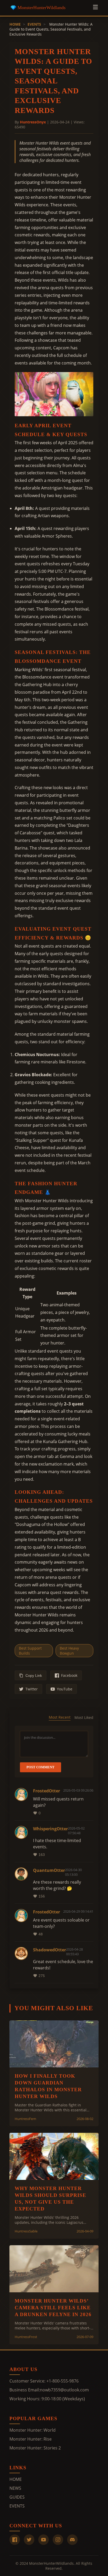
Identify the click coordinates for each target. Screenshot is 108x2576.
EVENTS (34, 24)
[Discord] (72, 2540)
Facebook (69, 1675)
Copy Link (34, 1675)
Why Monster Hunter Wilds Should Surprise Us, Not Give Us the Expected (50, 2199)
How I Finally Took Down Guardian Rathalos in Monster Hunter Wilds (48, 2086)
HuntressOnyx (33, 122)
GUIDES (17, 2497)
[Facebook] (15, 2540)
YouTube (65, 1689)
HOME (15, 24)
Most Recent (60, 1717)
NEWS (15, 2488)
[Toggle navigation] (95, 8)
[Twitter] (29, 2540)
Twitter (32, 1689)
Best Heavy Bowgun (69, 1651)
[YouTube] (44, 2540)
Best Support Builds (30, 1651)
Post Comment (40, 1767)
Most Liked (84, 1717)
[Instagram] (58, 2540)
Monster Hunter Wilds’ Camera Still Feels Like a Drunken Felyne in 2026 (53, 2308)
